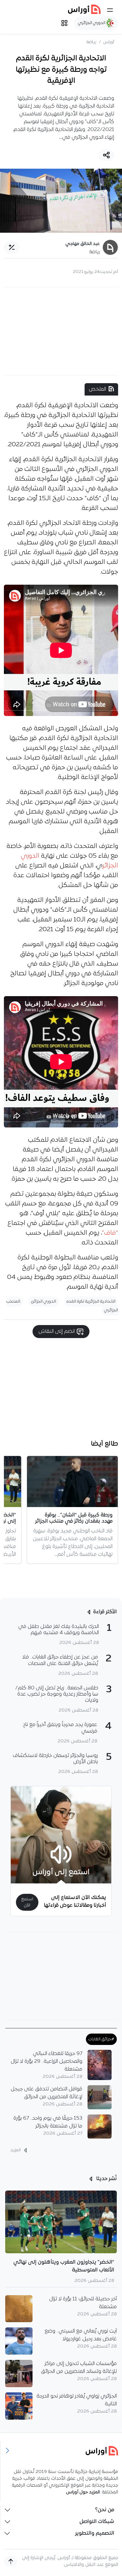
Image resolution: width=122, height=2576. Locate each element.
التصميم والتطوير (95, 2533)
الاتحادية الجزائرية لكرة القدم (91, 1301)
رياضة (91, 42)
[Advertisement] (61, 331)
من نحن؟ (105, 2510)
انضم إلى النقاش (57, 1332)
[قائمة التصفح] (64, 23)
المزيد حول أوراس (83, 2492)
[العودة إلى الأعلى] (11, 2561)
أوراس (109, 42)
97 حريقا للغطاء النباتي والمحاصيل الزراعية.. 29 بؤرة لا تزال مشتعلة (47, 2062)
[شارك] (106, 155)
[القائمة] (110, 10)
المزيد (16, 2150)
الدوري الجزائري (92, 23)
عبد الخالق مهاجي (83, 244)
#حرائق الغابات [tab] (101, 2039)
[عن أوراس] (61, 2451)
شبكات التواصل (97, 2522)
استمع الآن (27, 1902)
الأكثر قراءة (105, 1612)
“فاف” (110, 1233)
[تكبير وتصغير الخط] (12, 247)
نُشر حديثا (106, 2179)
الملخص (97, 389)
